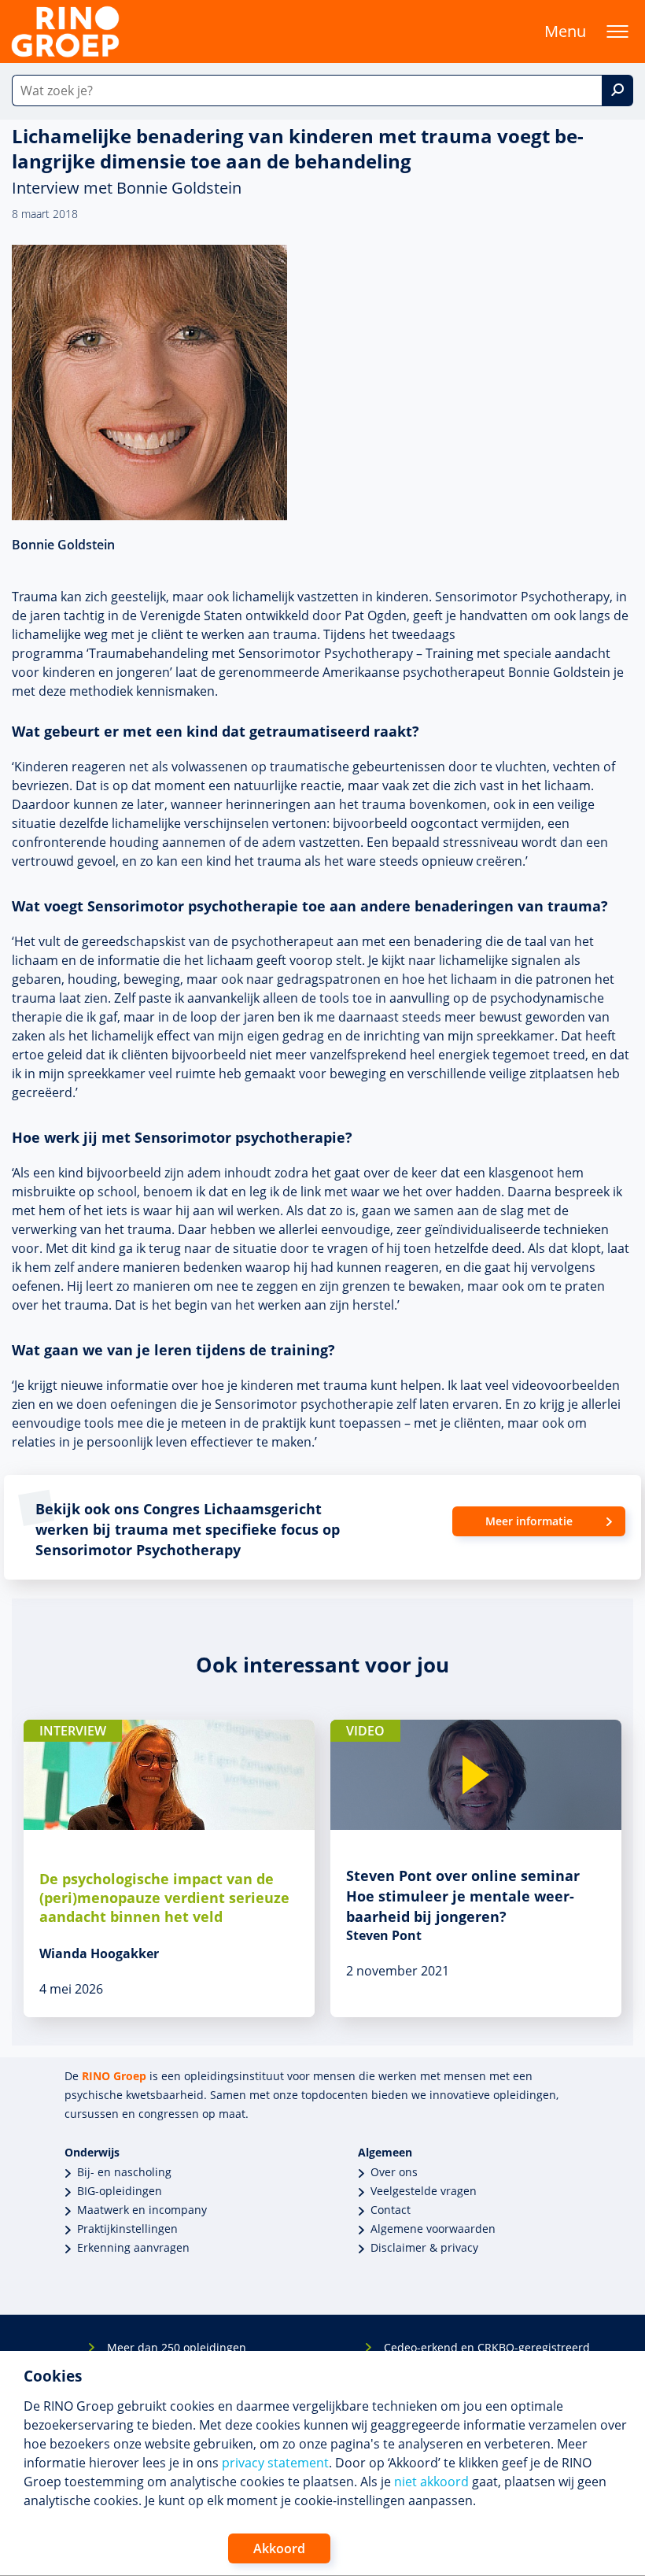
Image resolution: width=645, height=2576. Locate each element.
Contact (391, 2210)
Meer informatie (529, 1521)
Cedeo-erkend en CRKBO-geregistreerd (487, 2347)
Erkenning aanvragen (133, 2247)
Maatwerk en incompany (142, 2210)
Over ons (394, 2172)
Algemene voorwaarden (433, 2229)
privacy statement (275, 2463)
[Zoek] (617, 91)
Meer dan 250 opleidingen (177, 2347)
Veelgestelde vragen (424, 2191)
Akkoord (279, 2548)
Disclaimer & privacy (424, 2247)
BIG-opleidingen (120, 2191)
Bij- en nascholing (124, 2172)
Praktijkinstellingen (127, 2229)
